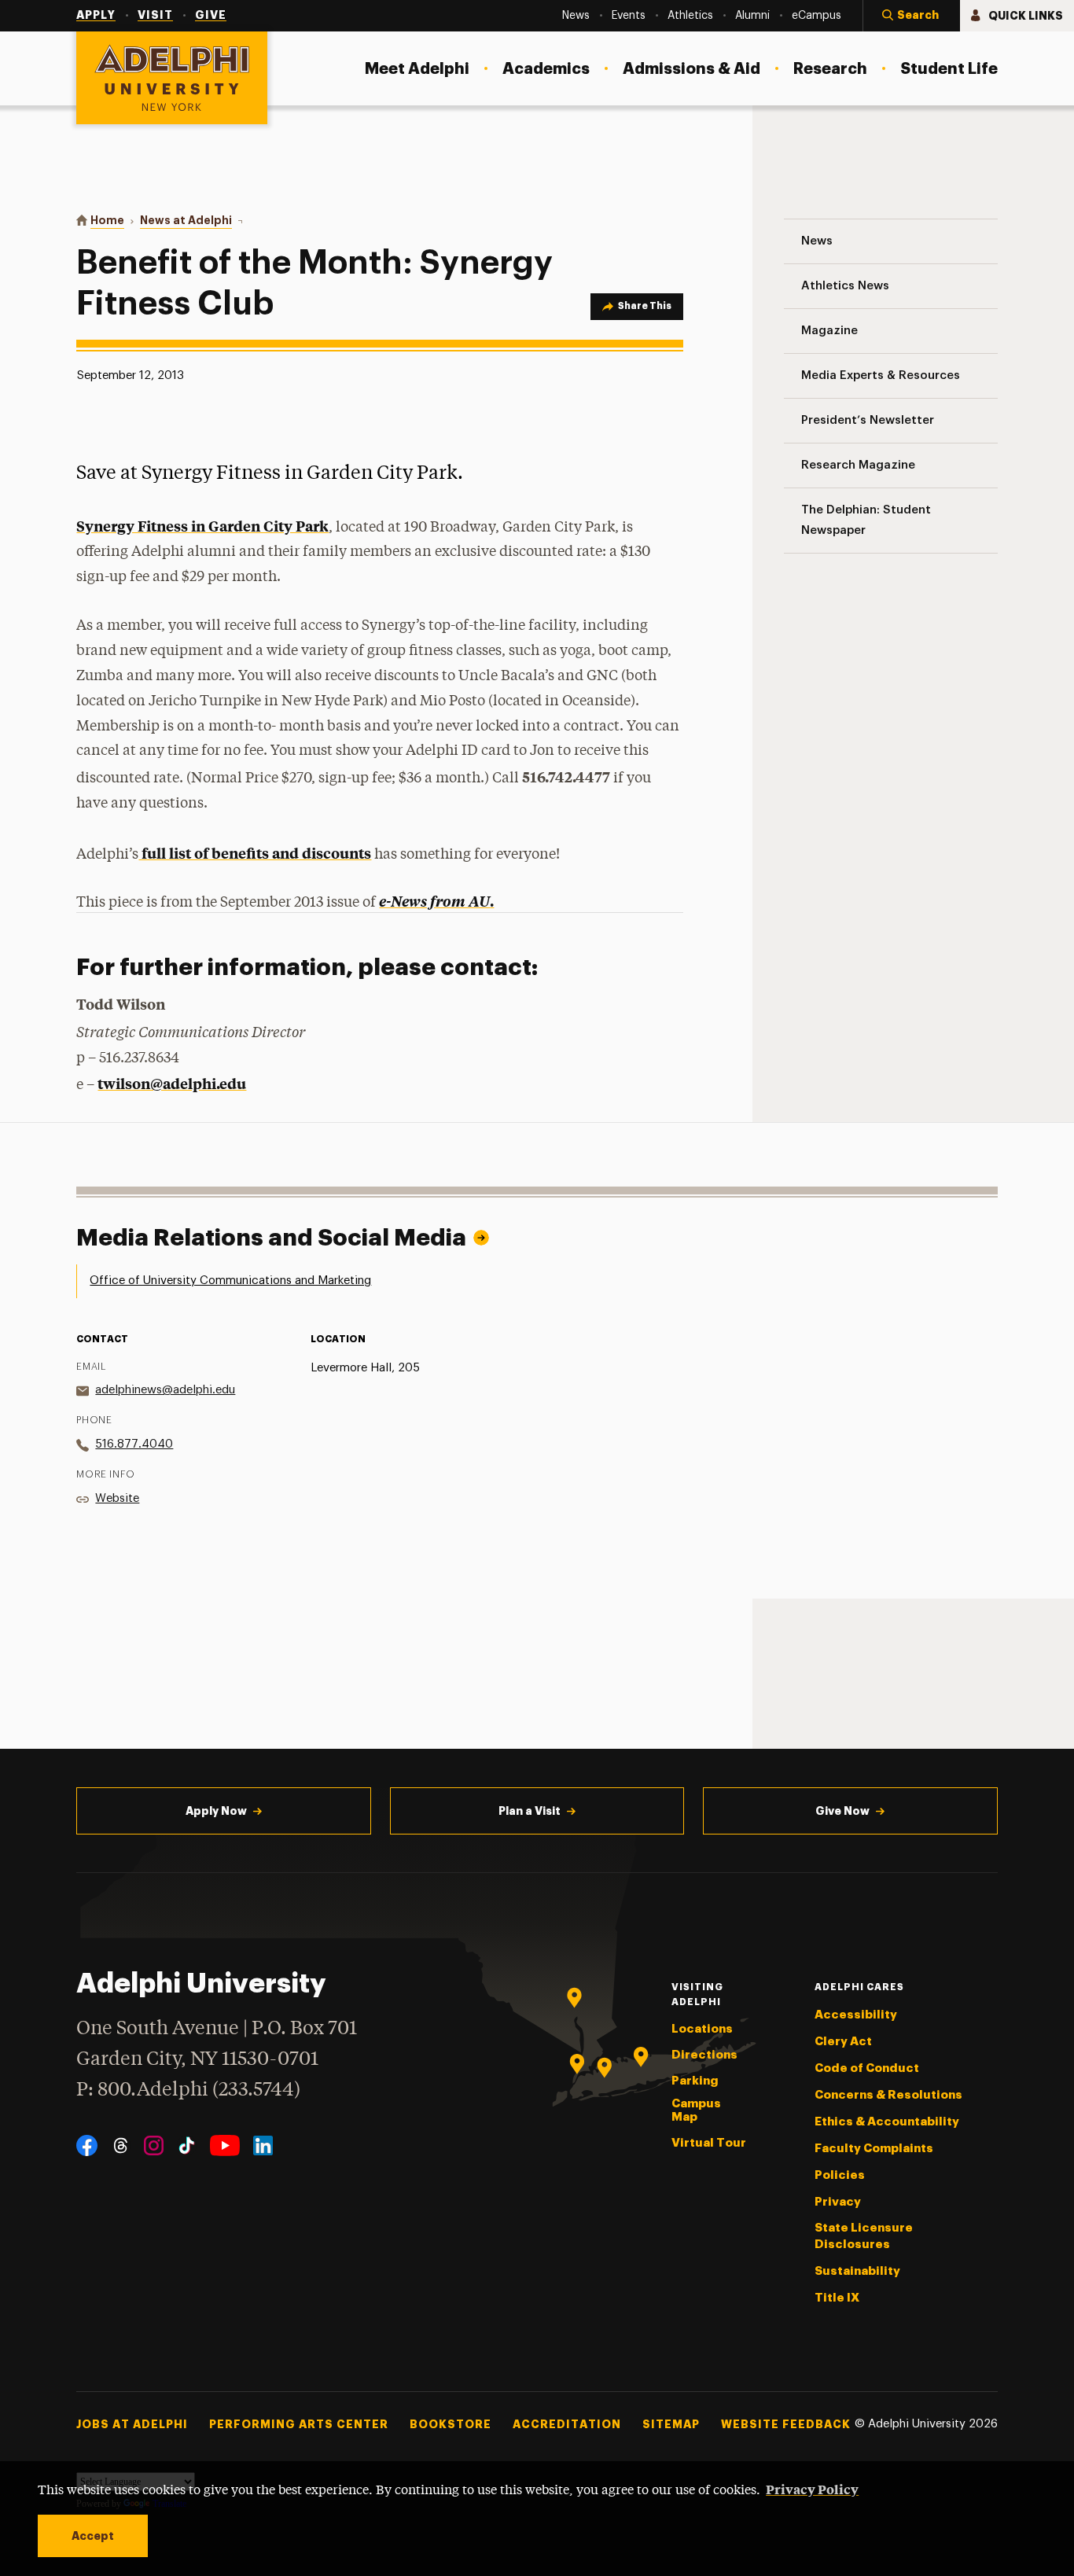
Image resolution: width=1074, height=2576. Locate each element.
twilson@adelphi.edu (172, 1083)
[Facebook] (87, 2145)
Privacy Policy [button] (812, 2489)
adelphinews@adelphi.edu (165, 1390)
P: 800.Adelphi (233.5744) (188, 2090)
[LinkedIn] (263, 2145)
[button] (911, 16)
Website (117, 1498)
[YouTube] (225, 2145)
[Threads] (121, 2145)
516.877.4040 (134, 1444)
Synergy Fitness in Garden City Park (202, 526)
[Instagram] (154, 2145)
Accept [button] (93, 2536)
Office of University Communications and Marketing (230, 1281)
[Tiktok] (187, 2145)
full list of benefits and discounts (255, 853)
